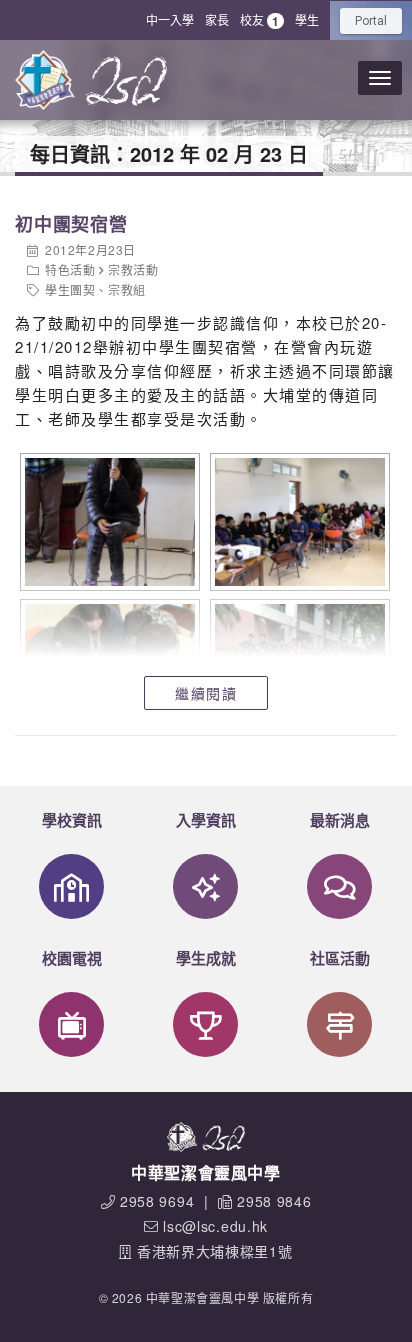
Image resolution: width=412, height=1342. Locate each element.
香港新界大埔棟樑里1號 (215, 1251)
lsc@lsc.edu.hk (215, 1226)
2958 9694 (157, 1201)
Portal (371, 21)
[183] (107, 522)
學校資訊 (72, 820)
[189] (297, 522)
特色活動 (70, 269)
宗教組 (127, 289)
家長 (217, 19)
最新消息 (340, 820)
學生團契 (70, 289)
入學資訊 (206, 820)
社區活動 (340, 958)
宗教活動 (133, 269)
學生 (307, 19)
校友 (259, 20)
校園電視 (72, 958)
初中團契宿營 (71, 224)
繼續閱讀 (206, 693)
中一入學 (170, 19)
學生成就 (206, 958)
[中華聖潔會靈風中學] (45, 80)
